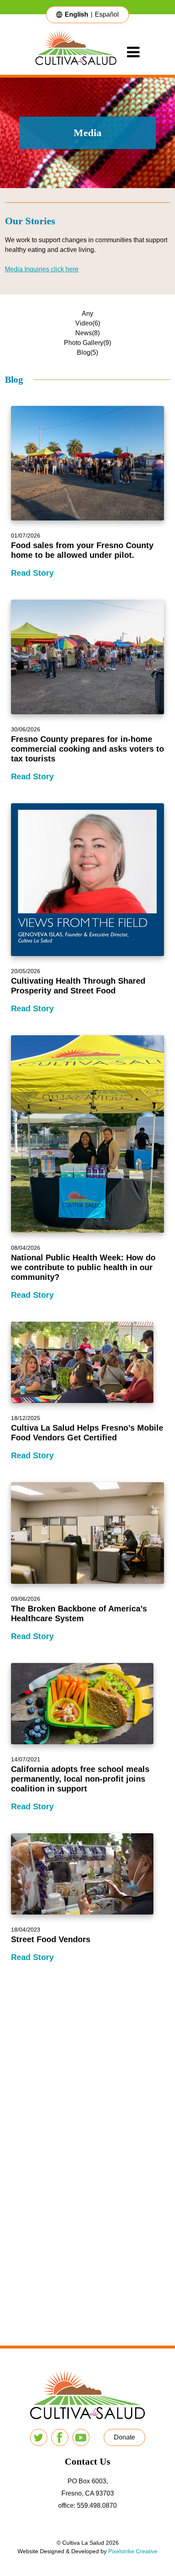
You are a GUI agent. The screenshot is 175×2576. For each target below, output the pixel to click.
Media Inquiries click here (42, 269)
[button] (125, 2437)
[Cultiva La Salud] (81, 52)
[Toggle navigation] (133, 52)
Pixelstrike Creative (133, 2551)
